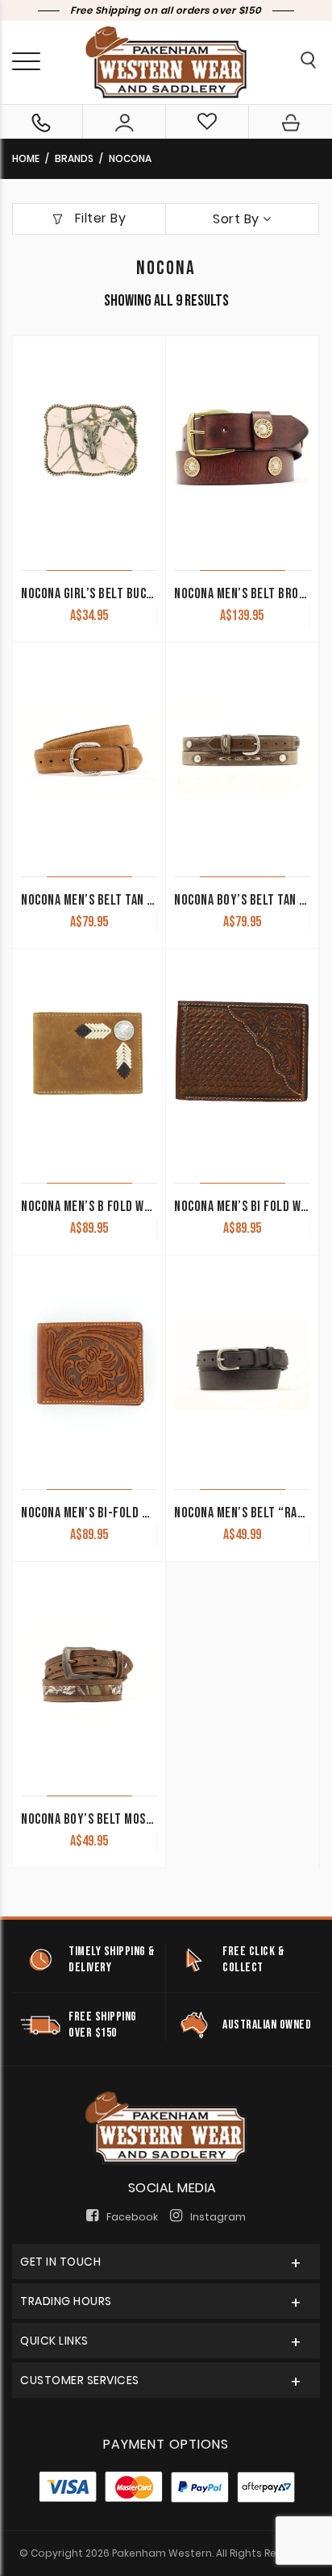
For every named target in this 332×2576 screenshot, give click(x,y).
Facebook (132, 2217)
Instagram (218, 2217)
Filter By (98, 218)
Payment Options (166, 2444)
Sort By (238, 219)
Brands (74, 158)
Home (26, 158)
